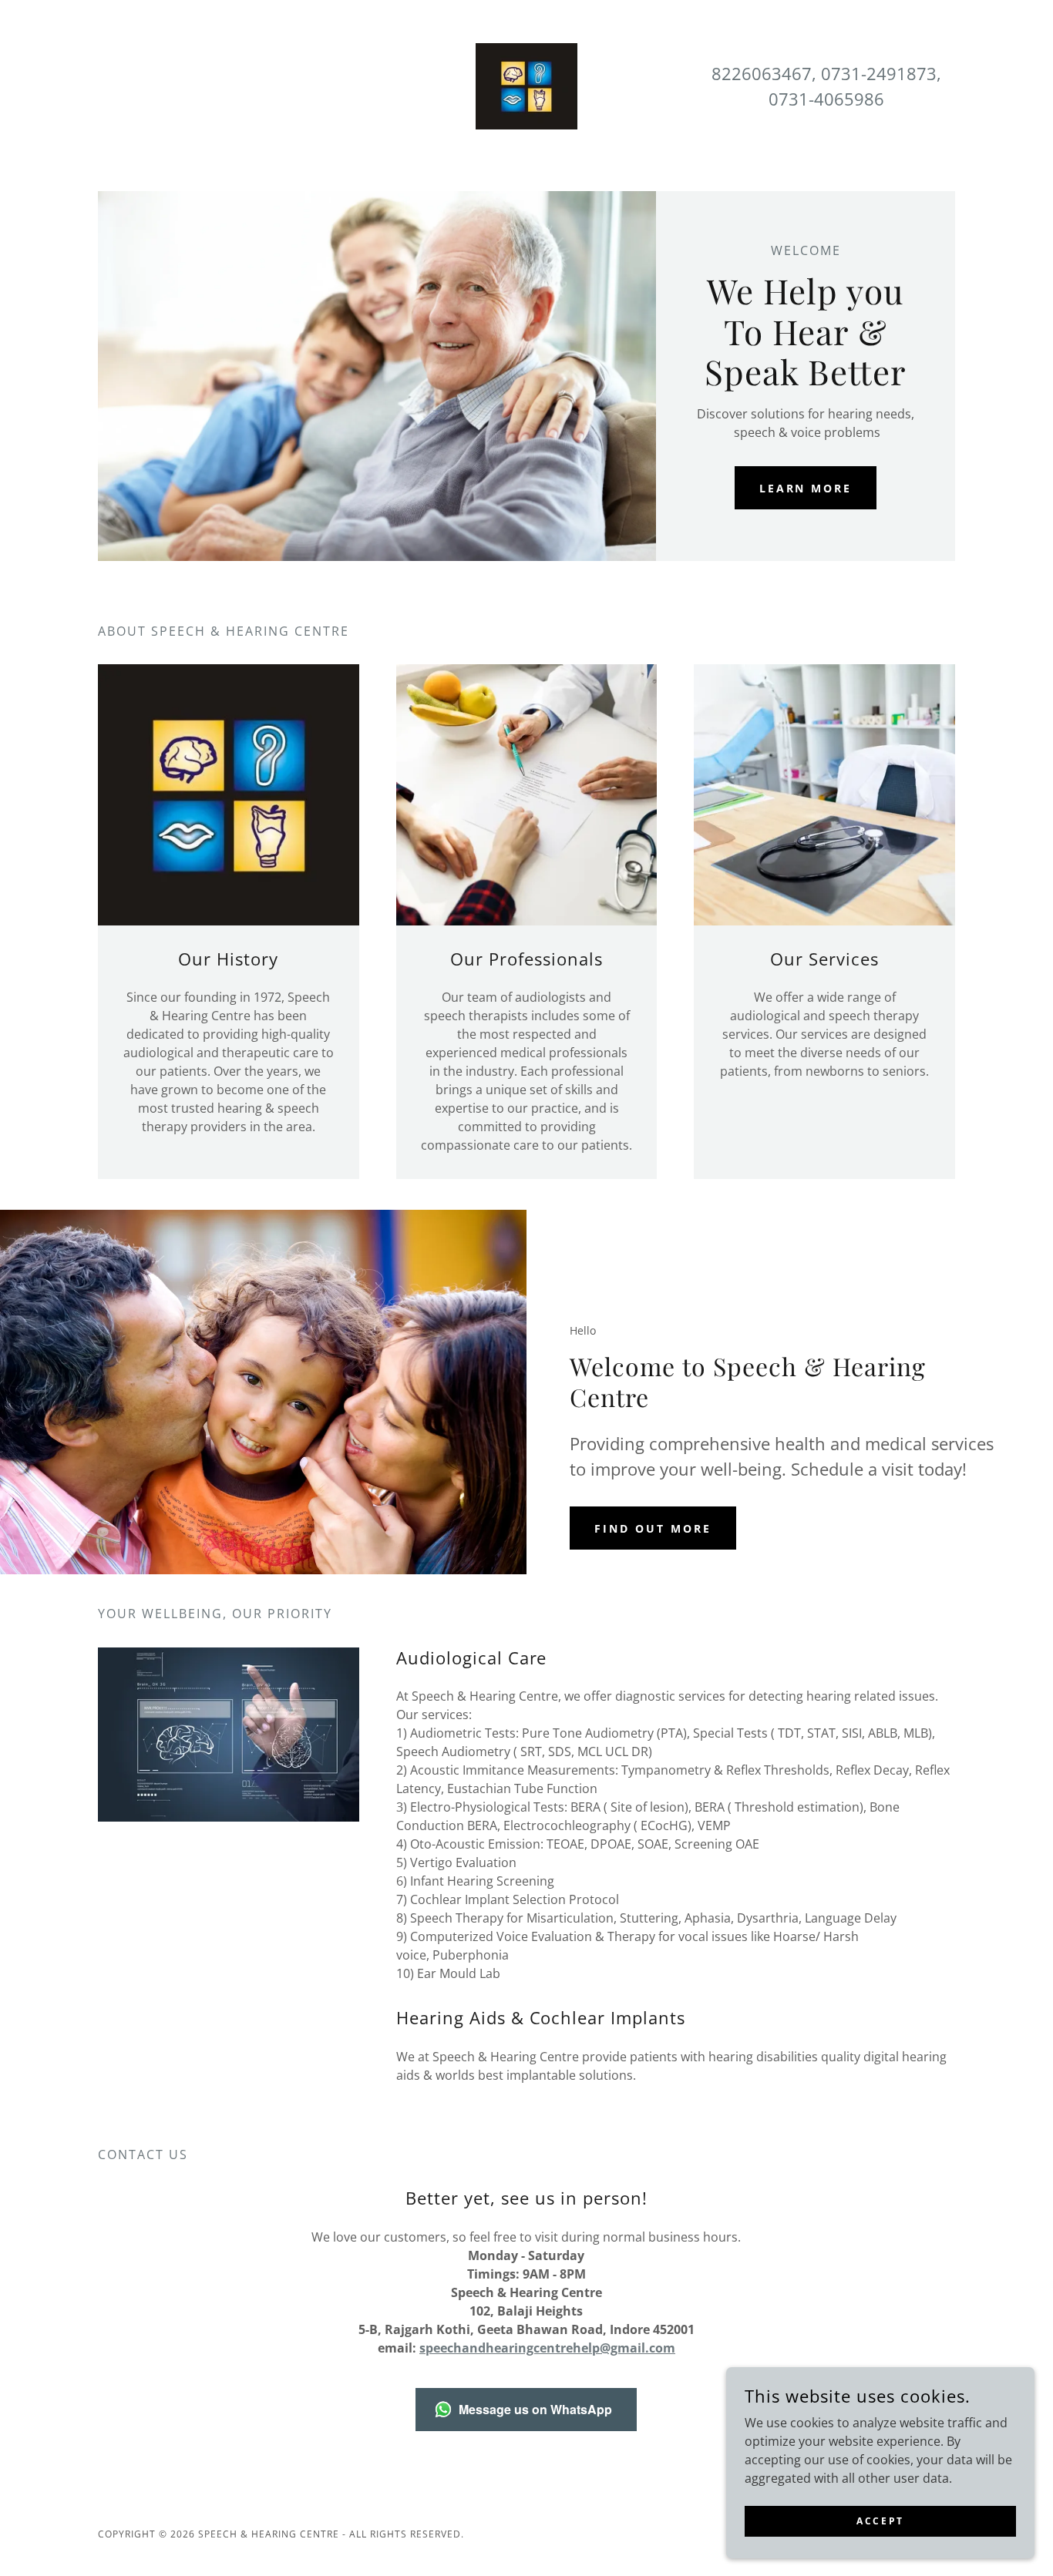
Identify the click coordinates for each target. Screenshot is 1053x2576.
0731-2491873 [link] (879, 73)
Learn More (806, 488)
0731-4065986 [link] (826, 99)
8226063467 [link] (762, 73)
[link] (526, 85)
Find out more (653, 1528)
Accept (880, 2521)
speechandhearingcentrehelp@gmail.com (547, 2348)
